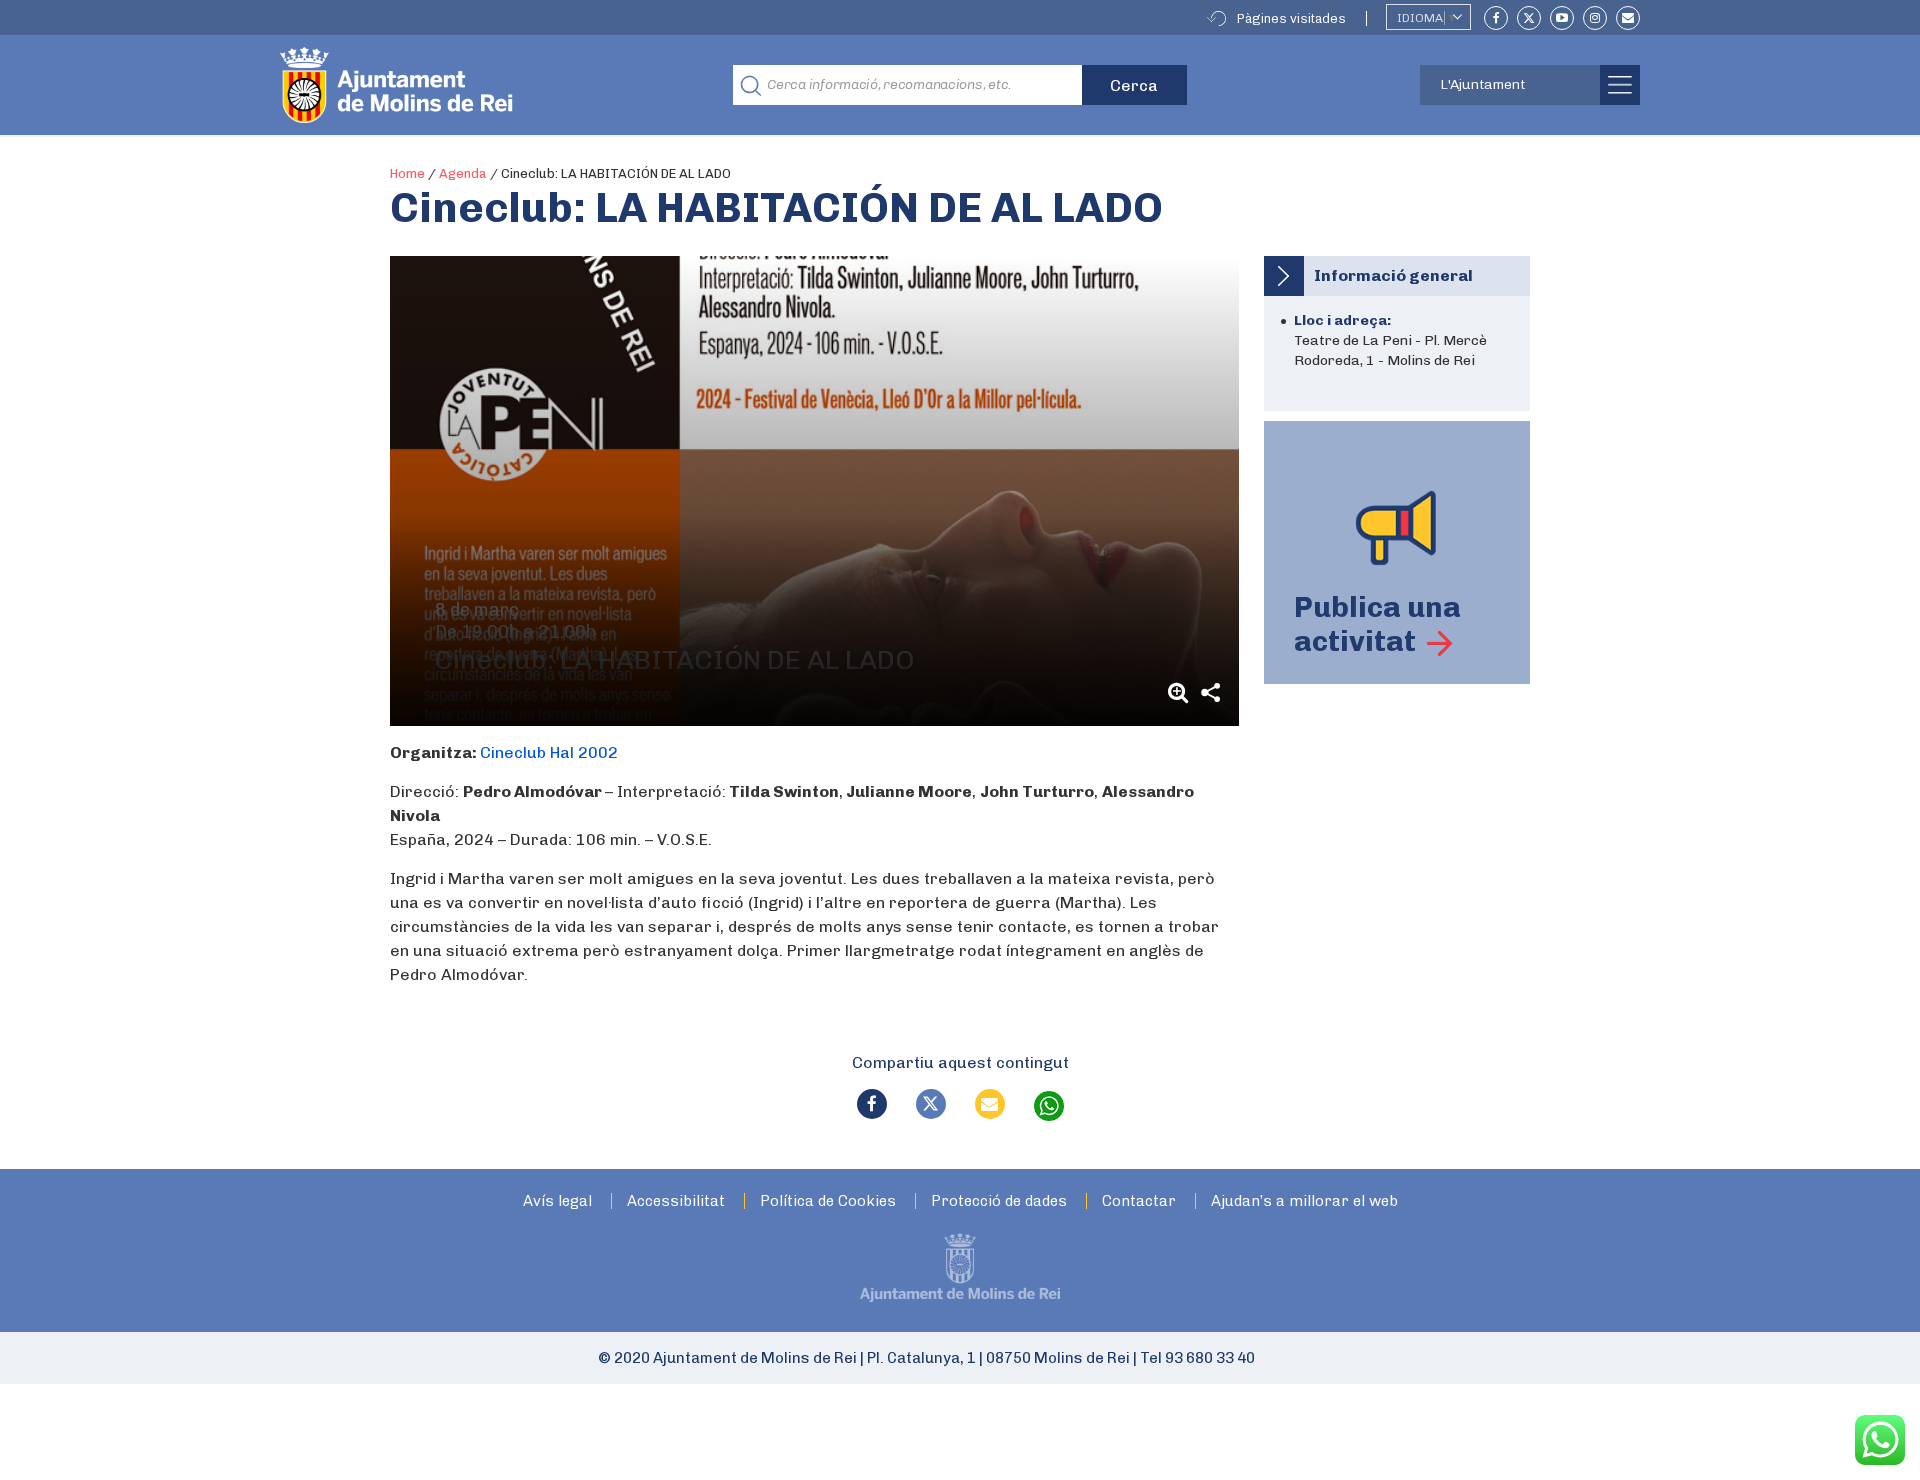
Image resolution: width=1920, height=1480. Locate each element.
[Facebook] (1496, 18)
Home (407, 173)
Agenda (463, 173)
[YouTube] (1562, 18)
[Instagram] (1595, 18)
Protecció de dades (999, 1201)
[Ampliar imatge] (1181, 692)
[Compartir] (1211, 692)
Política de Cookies (828, 1201)
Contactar (1139, 1201)
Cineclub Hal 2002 (549, 752)
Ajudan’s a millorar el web (1304, 1201)
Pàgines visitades (1291, 18)
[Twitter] (1529, 18)
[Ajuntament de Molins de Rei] (470, 85)
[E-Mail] (1628, 18)
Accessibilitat (676, 1201)
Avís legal (557, 1201)
